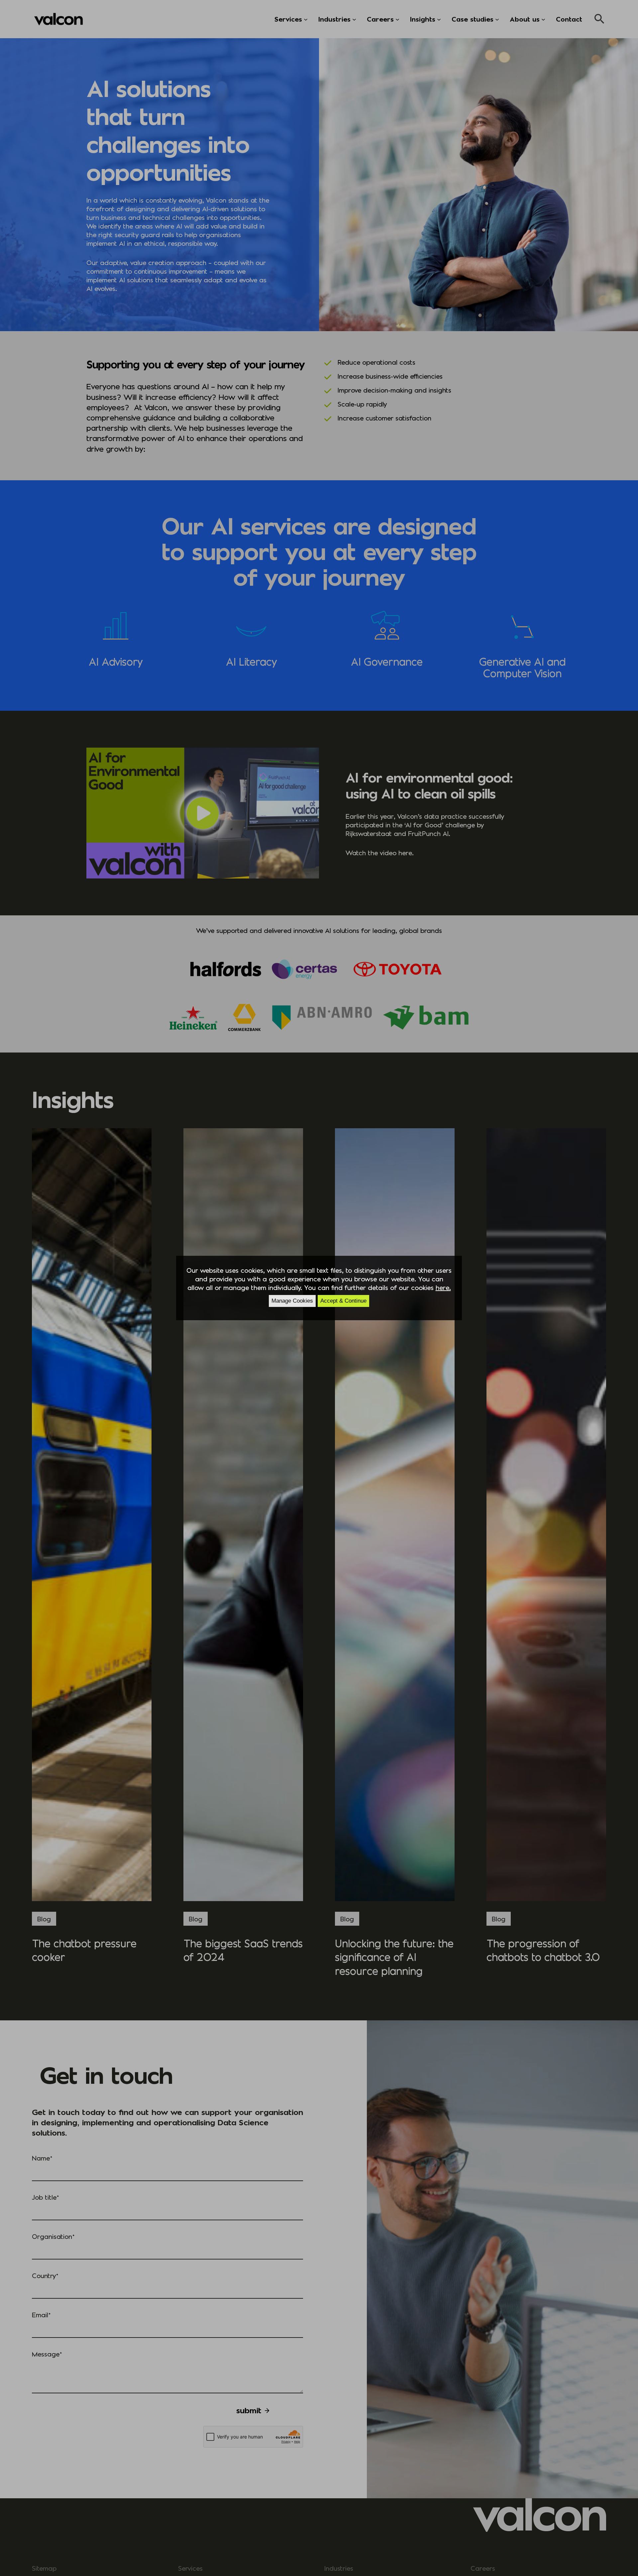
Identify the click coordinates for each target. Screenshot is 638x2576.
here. (443, 1287)
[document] (319, 1288)
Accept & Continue (343, 1301)
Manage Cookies (292, 1301)
